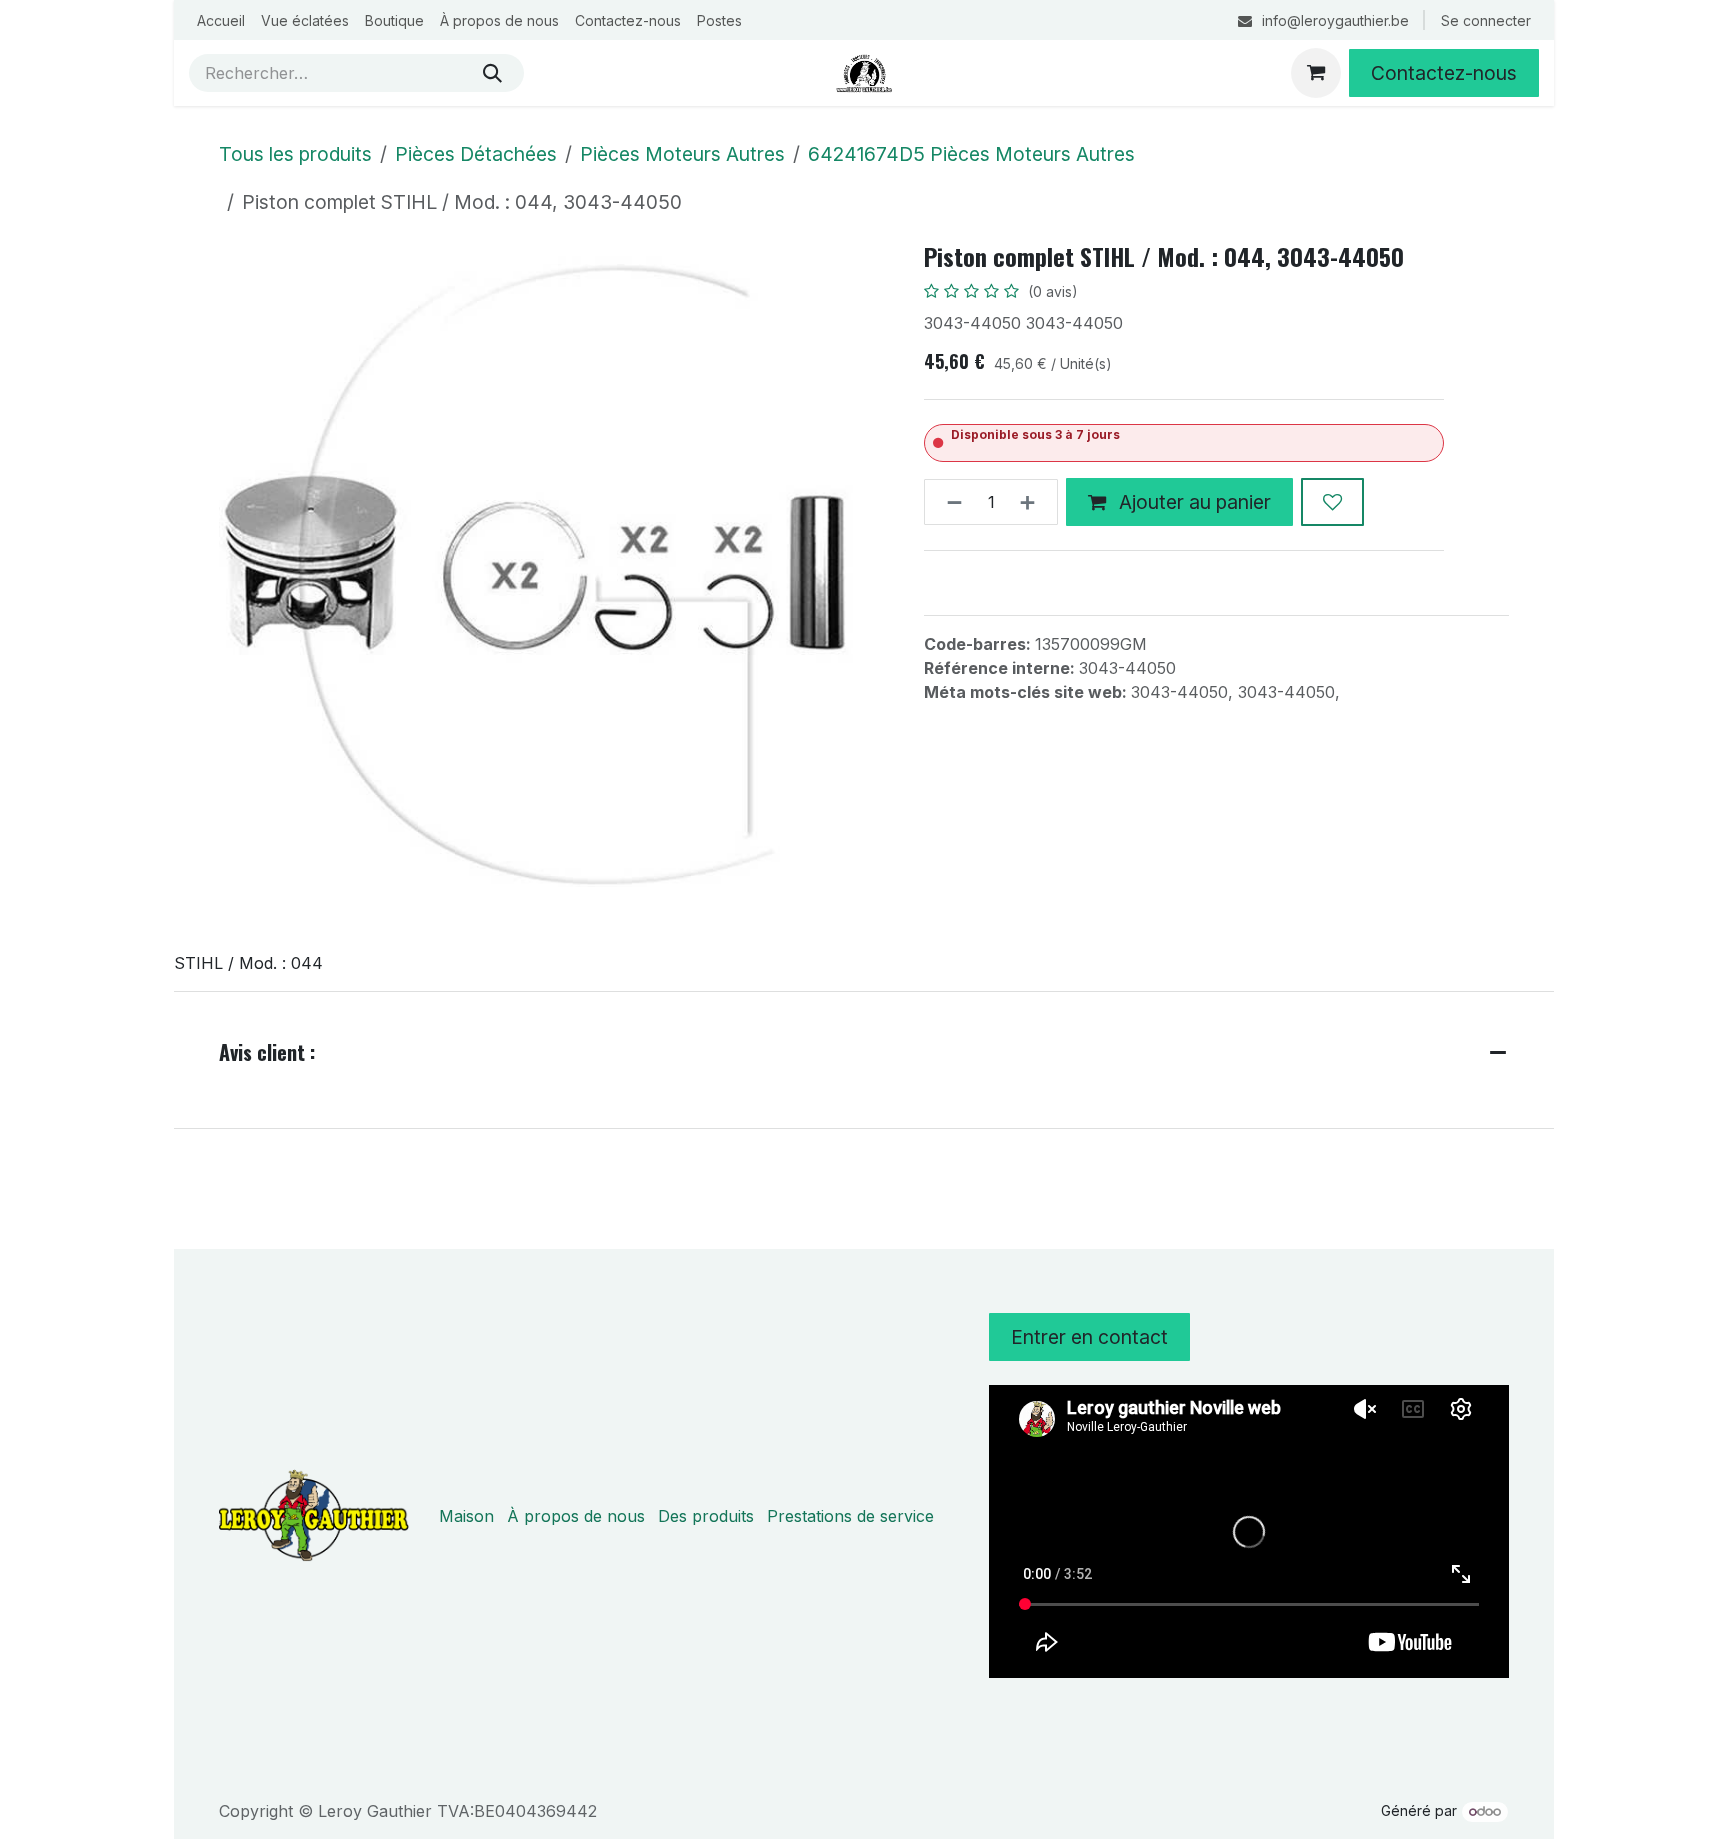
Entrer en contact (1089, 1337)
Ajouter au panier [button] (1192, 502)
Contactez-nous (1444, 73)
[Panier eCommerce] (1316, 73)
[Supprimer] (948, 502)
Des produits (706, 1516)
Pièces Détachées (476, 154)
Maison (466, 1516)
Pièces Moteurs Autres (682, 154)
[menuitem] (221, 20)
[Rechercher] (492, 73)
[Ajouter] (1033, 502)
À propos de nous (576, 1516)
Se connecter (1486, 20)
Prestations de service (850, 1516)
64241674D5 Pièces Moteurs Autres (971, 154)
